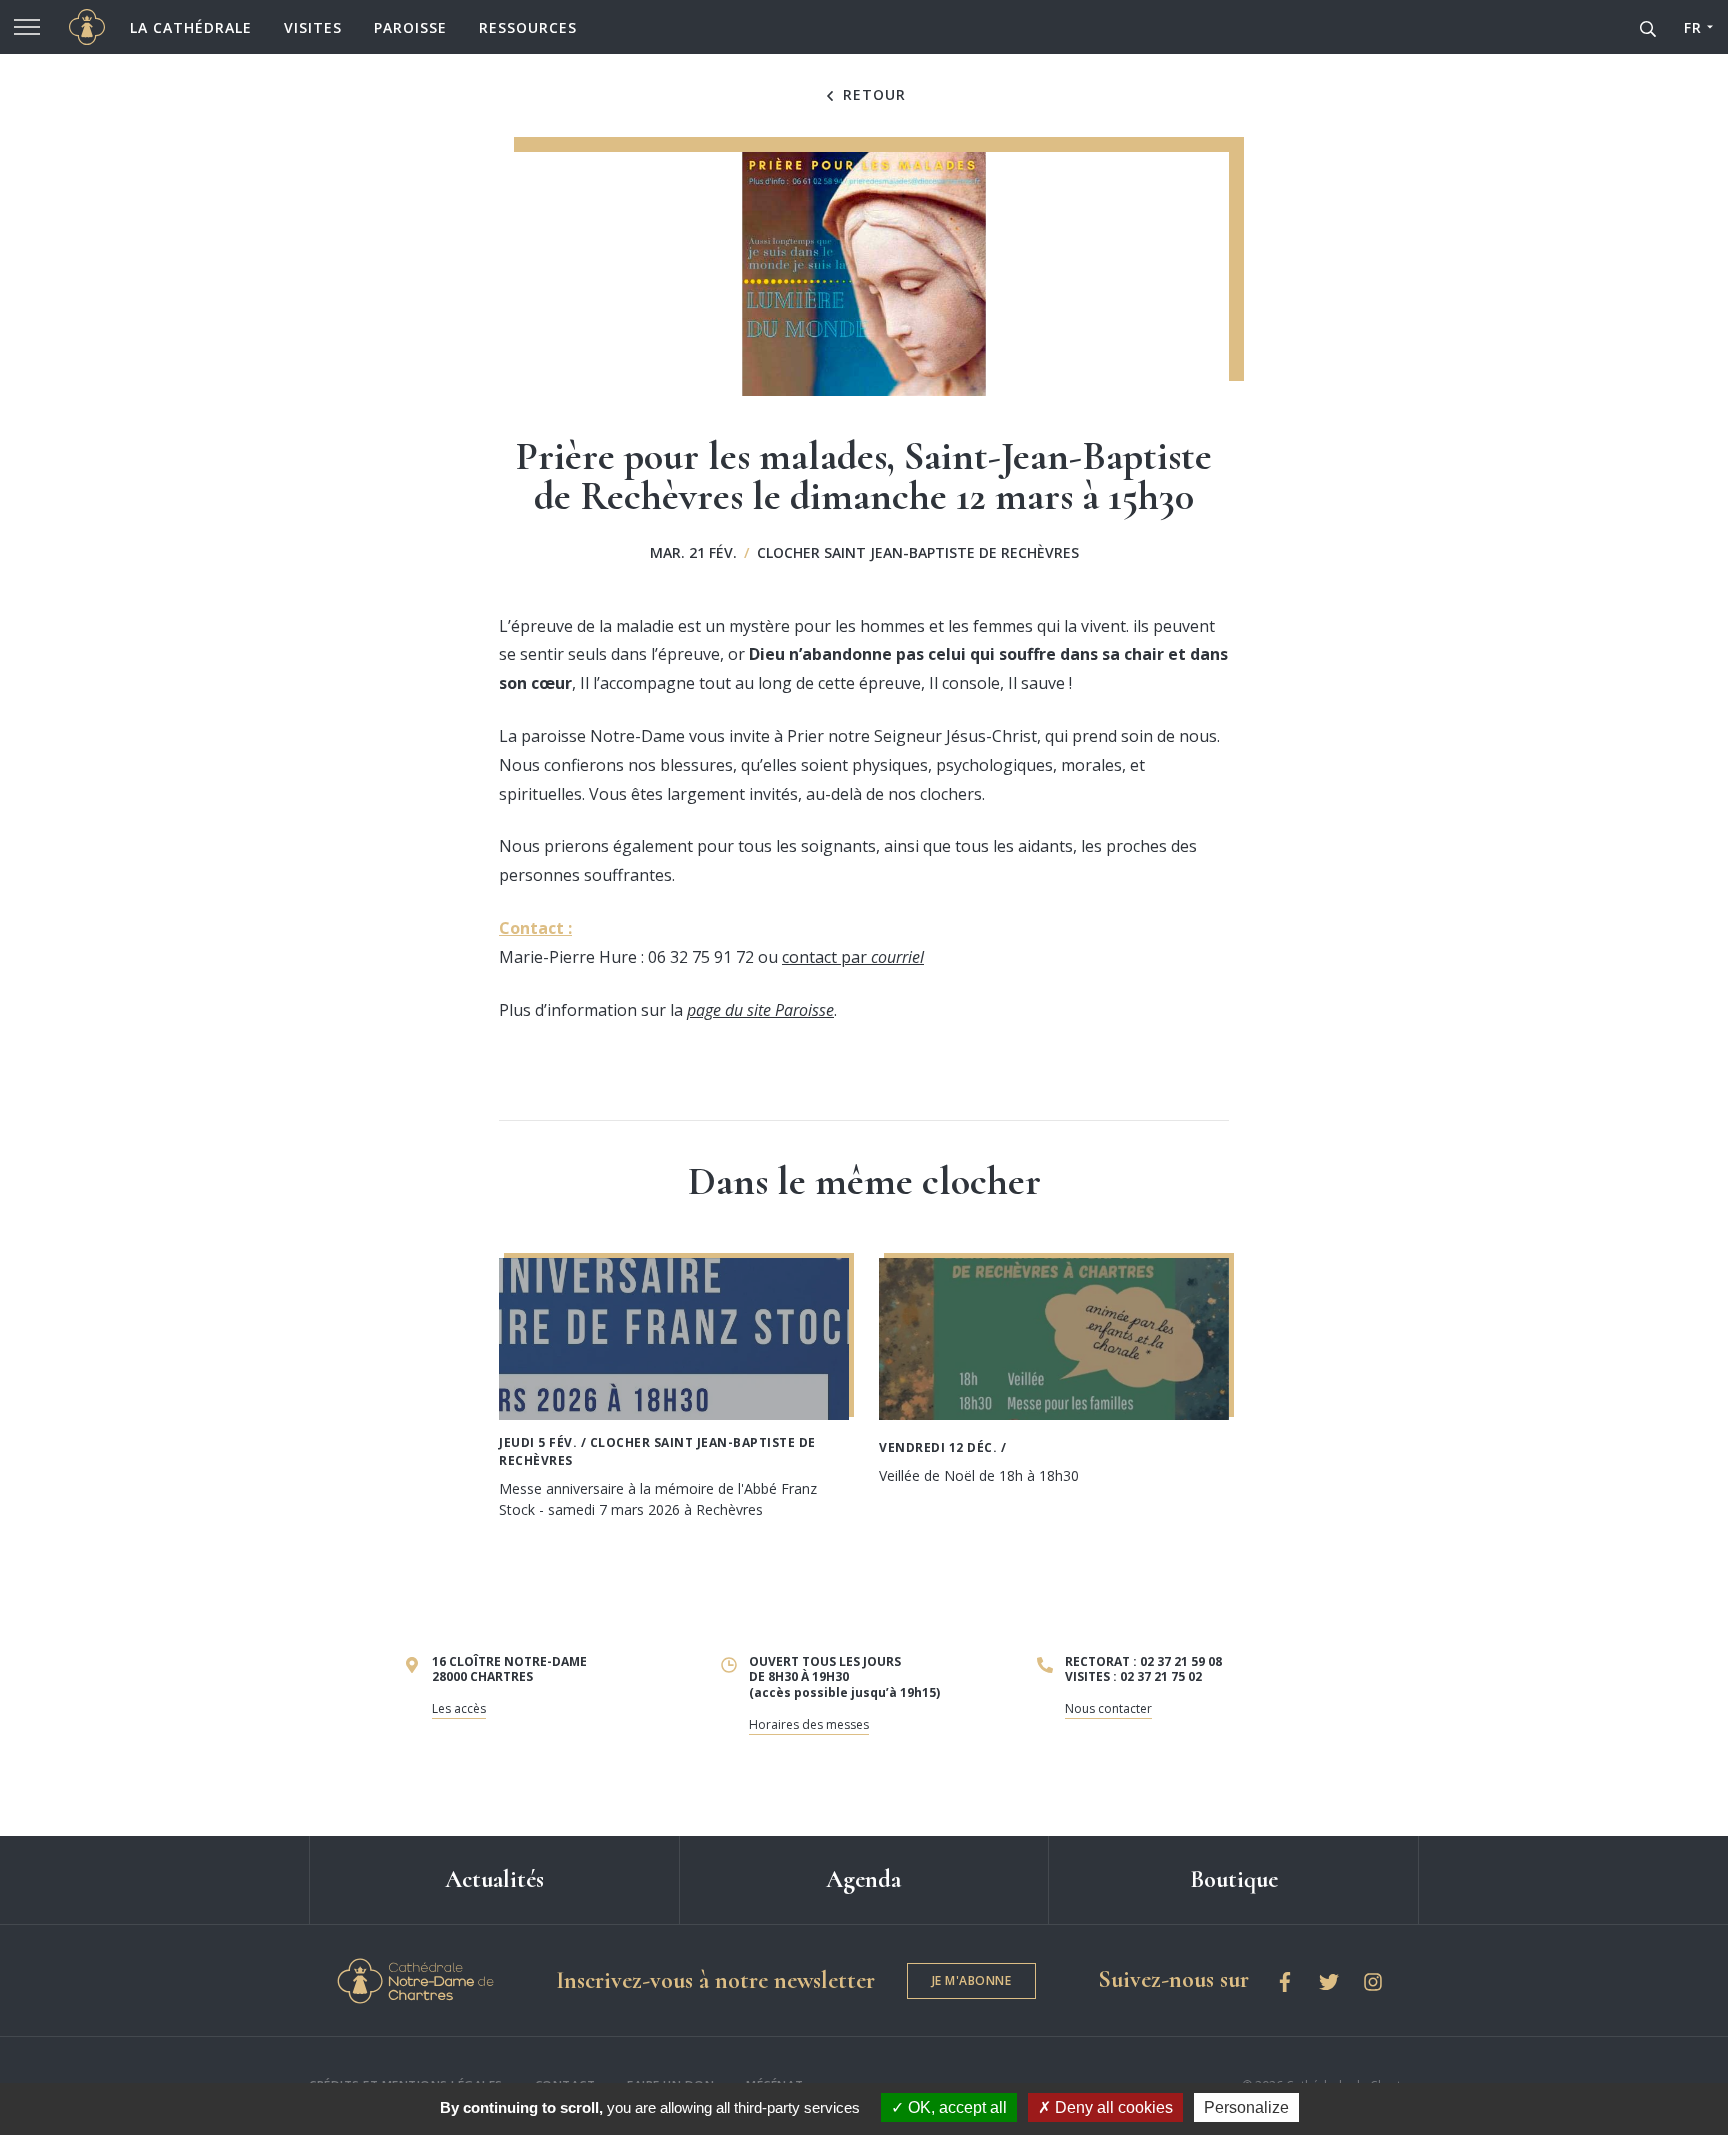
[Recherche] (1648, 27)
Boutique (1234, 1879)
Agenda (863, 1879)
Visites (313, 27)
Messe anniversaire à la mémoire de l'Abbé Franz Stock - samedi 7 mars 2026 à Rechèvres (658, 1499)
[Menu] (27, 27)
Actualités (494, 1879)
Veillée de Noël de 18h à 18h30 (979, 1475)
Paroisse (410, 27)
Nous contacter (1108, 1708)
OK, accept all (955, 2107)
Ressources (528, 27)
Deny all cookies (1112, 2107)
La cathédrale (191, 27)
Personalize (1246, 2107)
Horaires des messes (809, 1724)
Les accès (459, 1708)
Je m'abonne (972, 1980)
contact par (853, 957)
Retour (872, 95)
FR (1692, 27)
